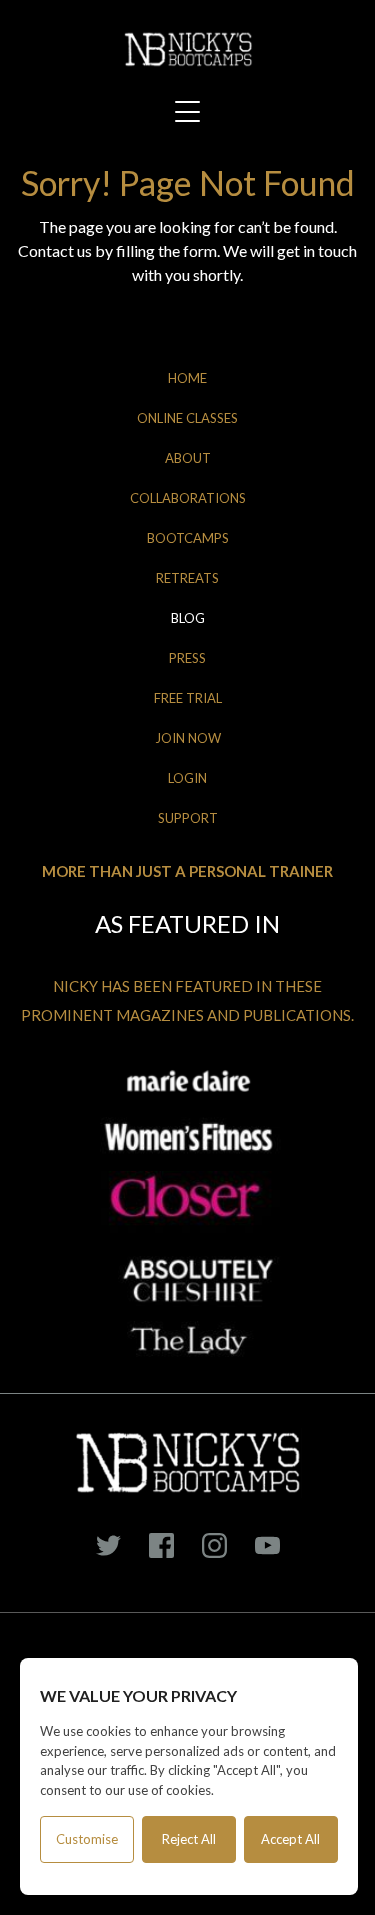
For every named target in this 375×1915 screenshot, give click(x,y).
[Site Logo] (187, 49)
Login (187, 778)
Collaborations (188, 498)
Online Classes (187, 418)
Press (187, 658)
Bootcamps (188, 538)
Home (187, 378)
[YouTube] (267, 1546)
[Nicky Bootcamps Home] (187, 1463)
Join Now (188, 738)
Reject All (189, 1839)
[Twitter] (108, 1546)
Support (188, 818)
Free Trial (188, 698)
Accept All (290, 1839)
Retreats (187, 578)
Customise (87, 1839)
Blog (188, 618)
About (188, 458)
